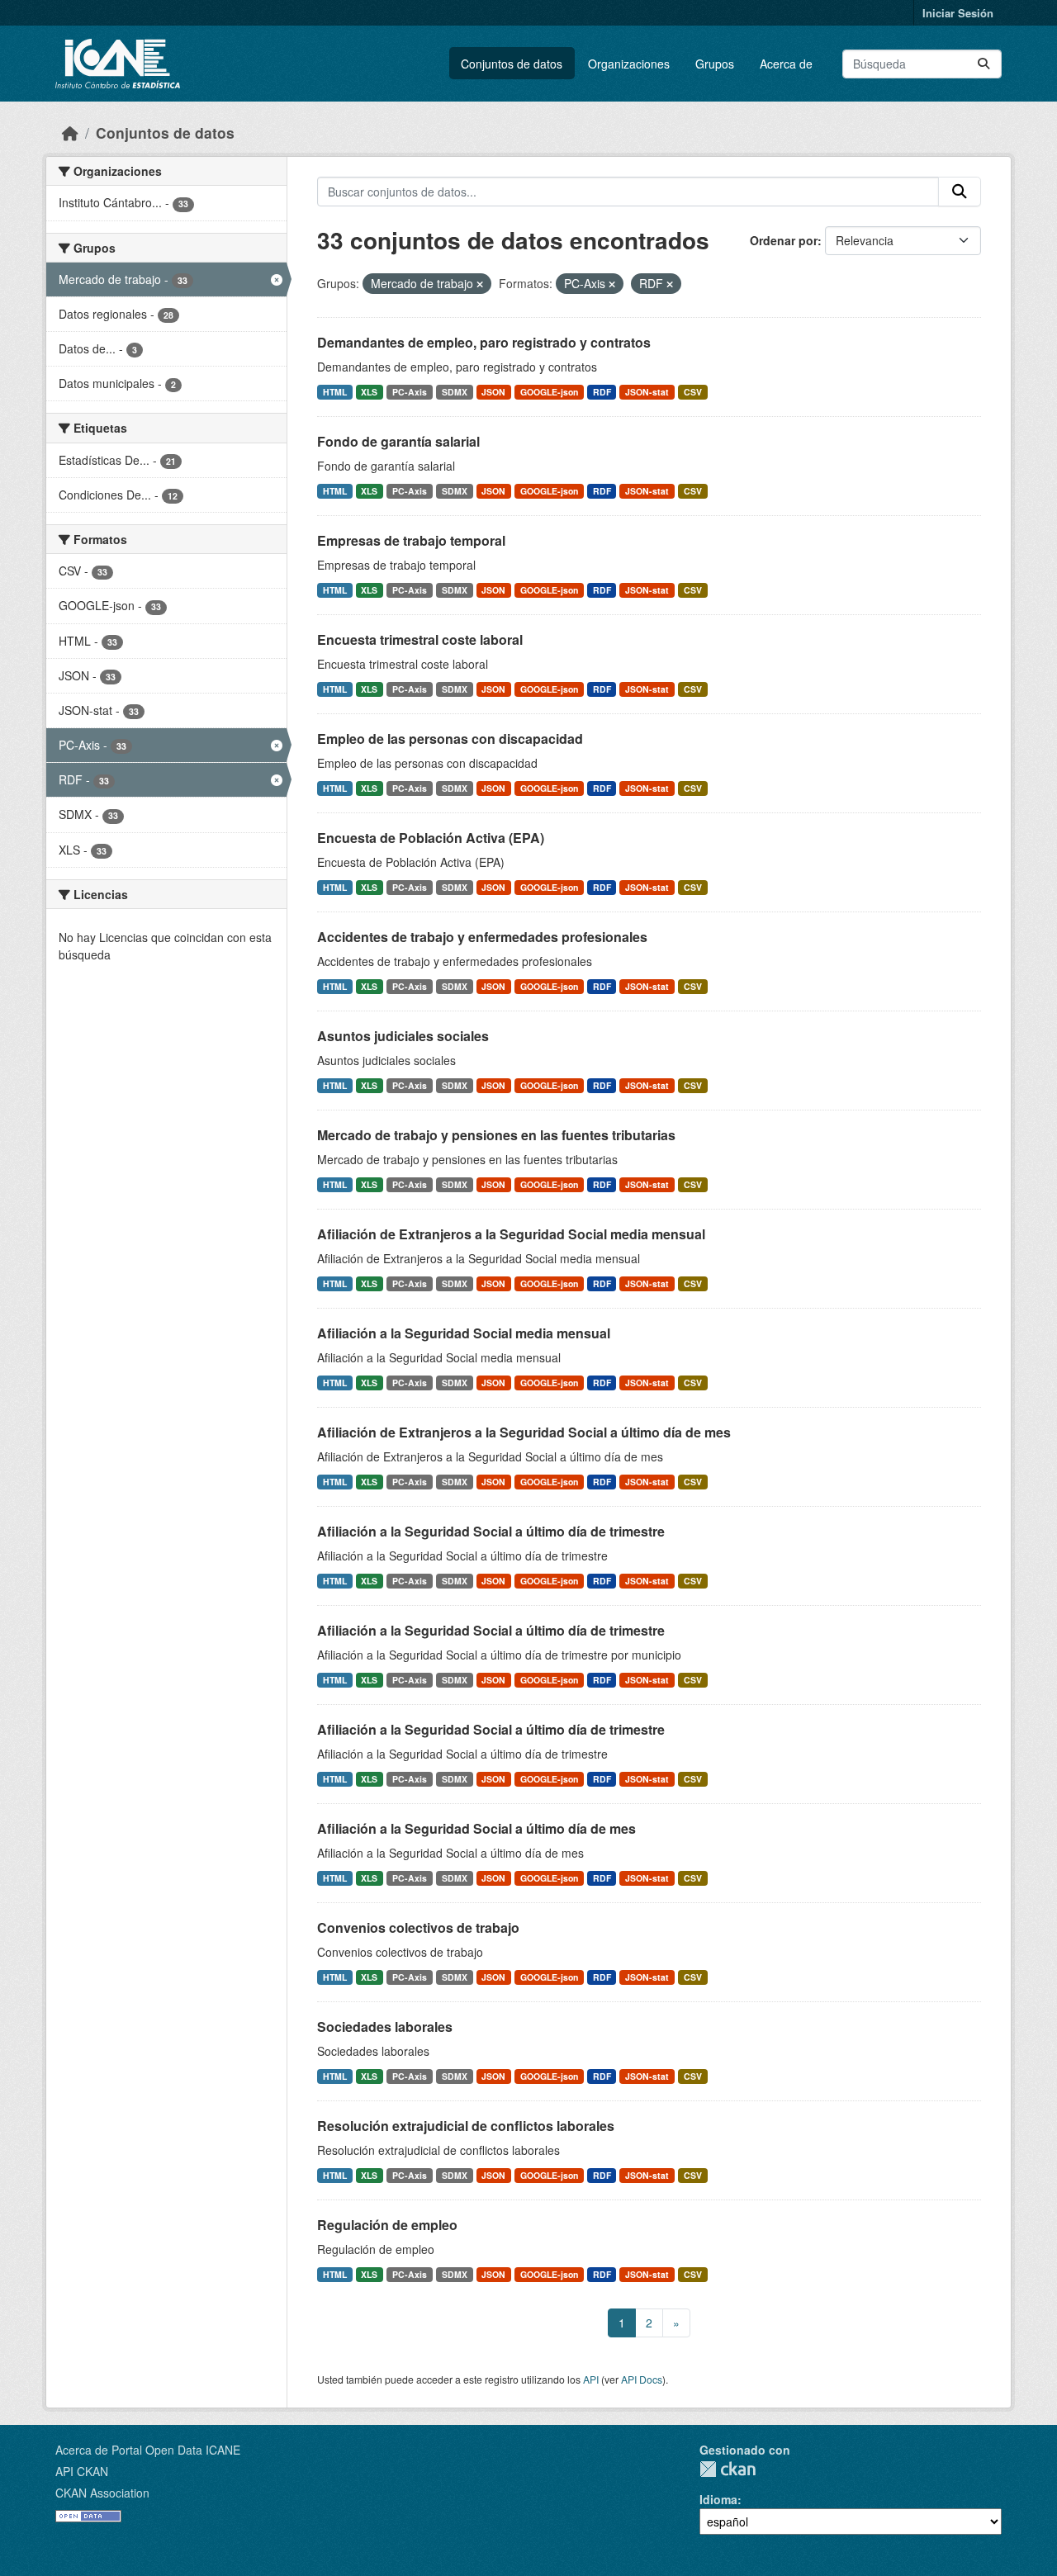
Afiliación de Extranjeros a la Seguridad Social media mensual (511, 1234)
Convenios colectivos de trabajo (418, 1927)
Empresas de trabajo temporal (411, 540)
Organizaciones (629, 64)
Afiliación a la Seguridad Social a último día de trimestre (491, 1531)
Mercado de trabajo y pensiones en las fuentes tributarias (496, 1135)
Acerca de (786, 64)
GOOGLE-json (549, 392)
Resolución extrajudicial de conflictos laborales (466, 2126)
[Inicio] (70, 133)
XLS (369, 392)
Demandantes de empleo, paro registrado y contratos (484, 342)
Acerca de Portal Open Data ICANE (148, 2450)
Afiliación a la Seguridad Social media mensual (464, 1333)
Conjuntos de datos (512, 64)
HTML (335, 392)
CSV (693, 392)
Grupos (715, 64)
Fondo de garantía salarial (398, 441)
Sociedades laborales (385, 2027)
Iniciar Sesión (958, 13)
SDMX (455, 392)
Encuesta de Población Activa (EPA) (431, 838)
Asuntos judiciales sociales (403, 1036)
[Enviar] (984, 64)
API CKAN (82, 2471)
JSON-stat (647, 392)
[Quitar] (480, 284)
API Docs (642, 2379)
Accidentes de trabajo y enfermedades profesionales (482, 937)
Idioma (718, 2499)
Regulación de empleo (387, 2225)
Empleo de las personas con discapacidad (450, 739)
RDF (602, 392)
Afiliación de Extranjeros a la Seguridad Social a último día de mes (524, 1432)
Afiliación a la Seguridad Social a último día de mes (476, 1828)
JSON (493, 392)
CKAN (728, 2469)
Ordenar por (784, 240)
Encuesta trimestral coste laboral (420, 639)
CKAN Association (102, 2493)
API (591, 2379)
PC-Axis (410, 392)
